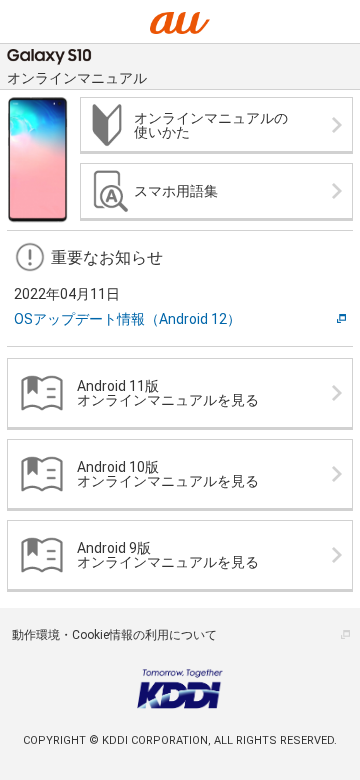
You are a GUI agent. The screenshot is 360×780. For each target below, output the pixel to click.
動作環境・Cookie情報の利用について (114, 635)
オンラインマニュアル (77, 78)
